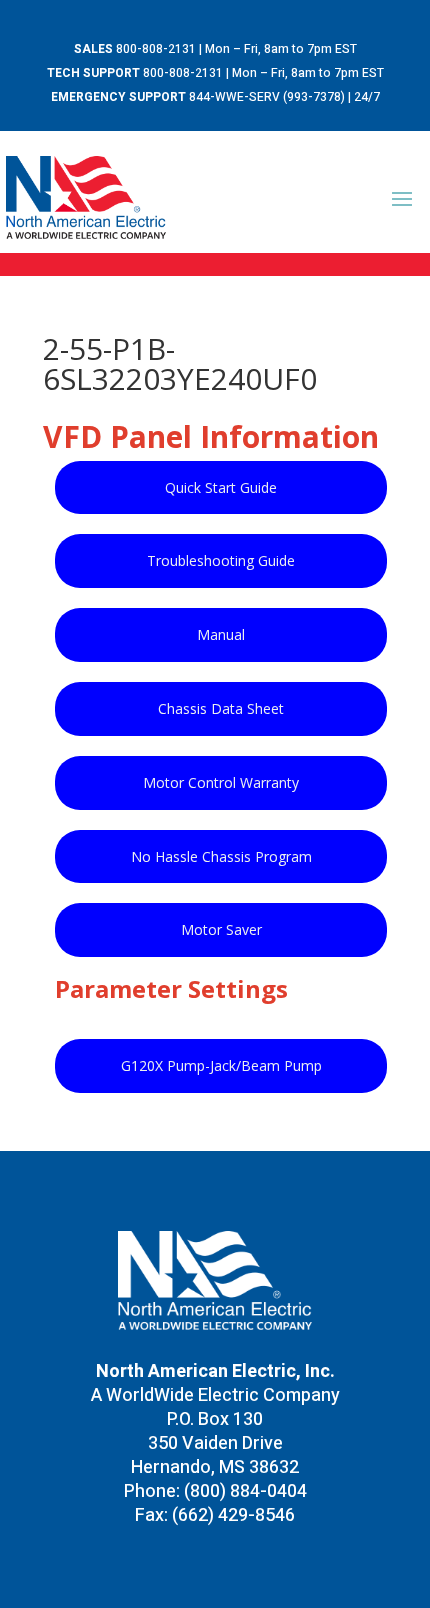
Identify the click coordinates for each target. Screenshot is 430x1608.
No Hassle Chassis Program (221, 856)
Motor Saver (221, 929)
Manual (221, 634)
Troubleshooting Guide (221, 560)
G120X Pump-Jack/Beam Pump (221, 1065)
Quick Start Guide (221, 487)
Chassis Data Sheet (221, 708)
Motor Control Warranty (221, 782)
